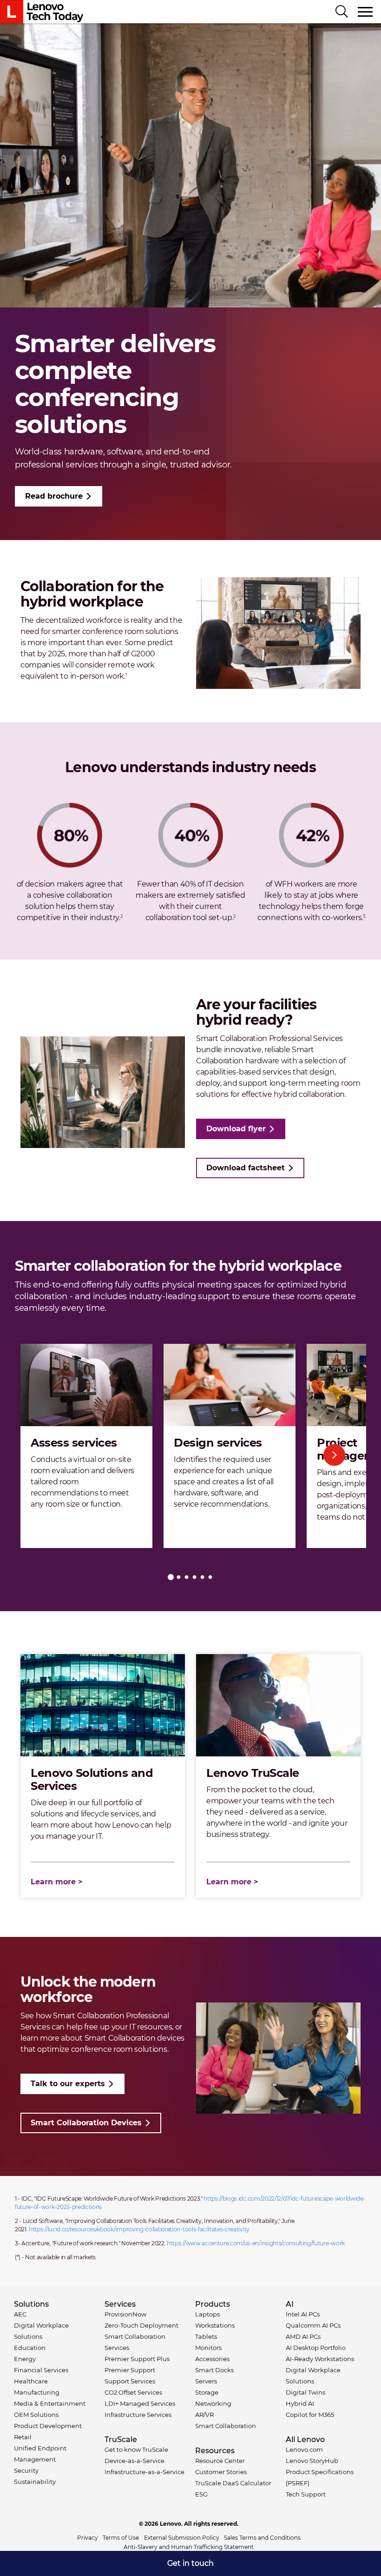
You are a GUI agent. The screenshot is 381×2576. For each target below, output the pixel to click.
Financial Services (41, 2370)
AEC (20, 2314)
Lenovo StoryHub (312, 2461)
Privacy (88, 2538)
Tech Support (306, 2494)
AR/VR (204, 2415)
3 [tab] (187, 1577)
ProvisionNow (125, 2314)
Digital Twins (305, 2392)
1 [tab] (171, 1577)
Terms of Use (121, 2538)
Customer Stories (221, 2472)
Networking (213, 2403)
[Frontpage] (42, 12)
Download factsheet (246, 1168)
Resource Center (220, 2461)
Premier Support (130, 2370)
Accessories (212, 2359)
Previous (47, 1455)
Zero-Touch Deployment (141, 2325)
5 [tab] (202, 1577)
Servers (206, 2381)
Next (334, 1455)
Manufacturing (37, 2392)
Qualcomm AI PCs (313, 2325)
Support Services (130, 2381)
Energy (25, 2359)
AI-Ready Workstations (320, 2359)
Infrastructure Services (138, 2415)
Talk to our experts (68, 2084)
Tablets (206, 2336)
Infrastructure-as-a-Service (145, 2472)
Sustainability (35, 2482)
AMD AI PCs (303, 2336)
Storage (207, 2392)
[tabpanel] (86, 1446)
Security (26, 2470)
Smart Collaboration (226, 2426)
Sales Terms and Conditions (262, 2538)
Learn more (53, 1882)
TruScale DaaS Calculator (233, 2483)
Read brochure (54, 496)
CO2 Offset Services (133, 2392)
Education (30, 2348)
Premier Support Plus (137, 2359)
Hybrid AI (300, 2403)
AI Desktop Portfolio (316, 2348)
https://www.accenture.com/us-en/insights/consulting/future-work (256, 2243)
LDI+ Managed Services (140, 2403)
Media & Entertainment (50, 2403)
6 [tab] (210, 1577)
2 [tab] (179, 1577)
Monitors (208, 2348)
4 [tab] (194, 1577)
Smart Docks (214, 2370)
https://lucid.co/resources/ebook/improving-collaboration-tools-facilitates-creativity (139, 2229)
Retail (23, 2437)
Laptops (207, 2314)
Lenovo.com (304, 2449)
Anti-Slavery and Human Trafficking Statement (189, 2547)
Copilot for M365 (310, 2415)
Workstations (215, 2325)
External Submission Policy (182, 2538)
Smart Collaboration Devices (86, 2123)
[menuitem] (190, 2563)
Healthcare (31, 2381)
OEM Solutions (36, 2415)
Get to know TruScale (136, 2449)
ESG (201, 2494)
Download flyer (236, 1129)
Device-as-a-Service (135, 2461)
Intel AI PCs (303, 2314)
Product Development (48, 2426)
